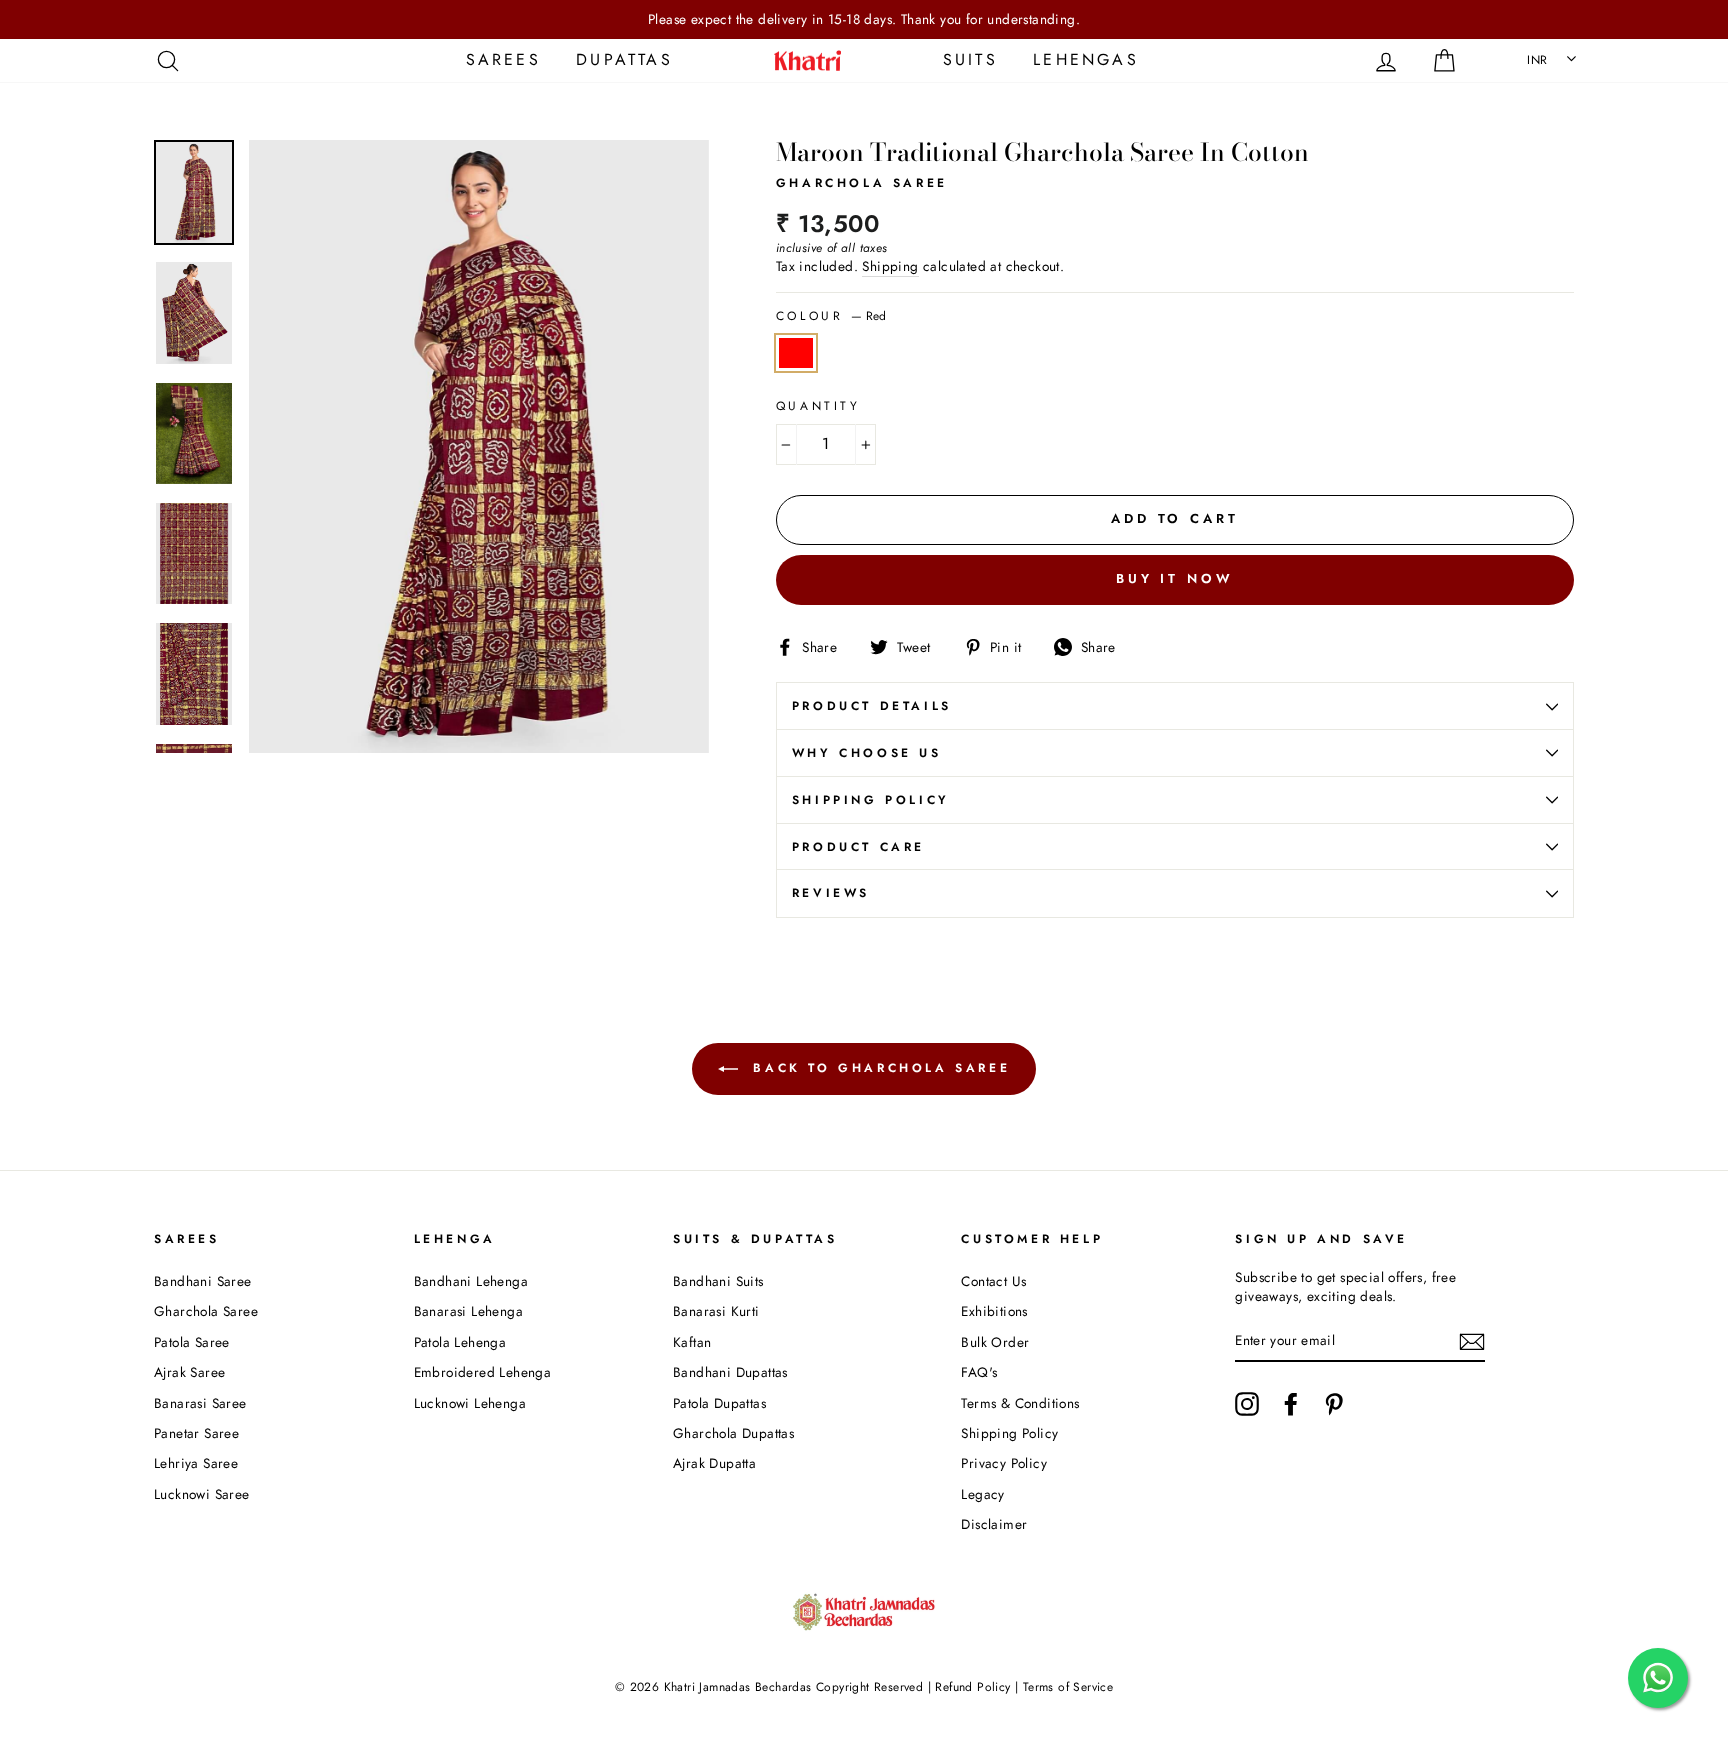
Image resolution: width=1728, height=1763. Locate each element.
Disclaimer (994, 1524)
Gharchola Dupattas (733, 1433)
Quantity (818, 406)
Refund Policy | (977, 1687)
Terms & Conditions (1020, 1403)
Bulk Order (995, 1342)
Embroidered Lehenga (483, 1372)
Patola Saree (192, 1342)
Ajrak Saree (189, 1372)
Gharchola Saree (206, 1311)
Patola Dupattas (719, 1403)
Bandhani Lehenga (471, 1281)
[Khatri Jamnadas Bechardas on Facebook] (1291, 1404)
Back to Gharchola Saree (878, 1068)
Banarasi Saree (200, 1403)
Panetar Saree (196, 1433)
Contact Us (993, 1281)
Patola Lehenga (460, 1342)
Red (796, 353)
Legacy (982, 1494)
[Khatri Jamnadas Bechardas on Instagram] (1247, 1404)
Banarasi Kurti (716, 1311)
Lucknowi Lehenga (470, 1403)
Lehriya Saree (196, 1463)
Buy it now (1175, 578)
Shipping (890, 266)
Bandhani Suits (718, 1281)
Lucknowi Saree (202, 1494)
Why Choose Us (867, 753)
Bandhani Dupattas (730, 1372)
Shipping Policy (871, 800)
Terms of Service (1068, 1687)
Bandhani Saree (203, 1281)
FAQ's (979, 1372)
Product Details (872, 706)
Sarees (503, 59)
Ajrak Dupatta (714, 1463)
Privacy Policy (1004, 1463)
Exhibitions (994, 1311)
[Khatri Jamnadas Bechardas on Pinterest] (1334, 1404)
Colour (831, 316)
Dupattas (624, 59)
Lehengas (1086, 59)
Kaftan (692, 1342)
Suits (970, 59)
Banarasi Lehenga (468, 1311)
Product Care (858, 847)
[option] (864, 19)
